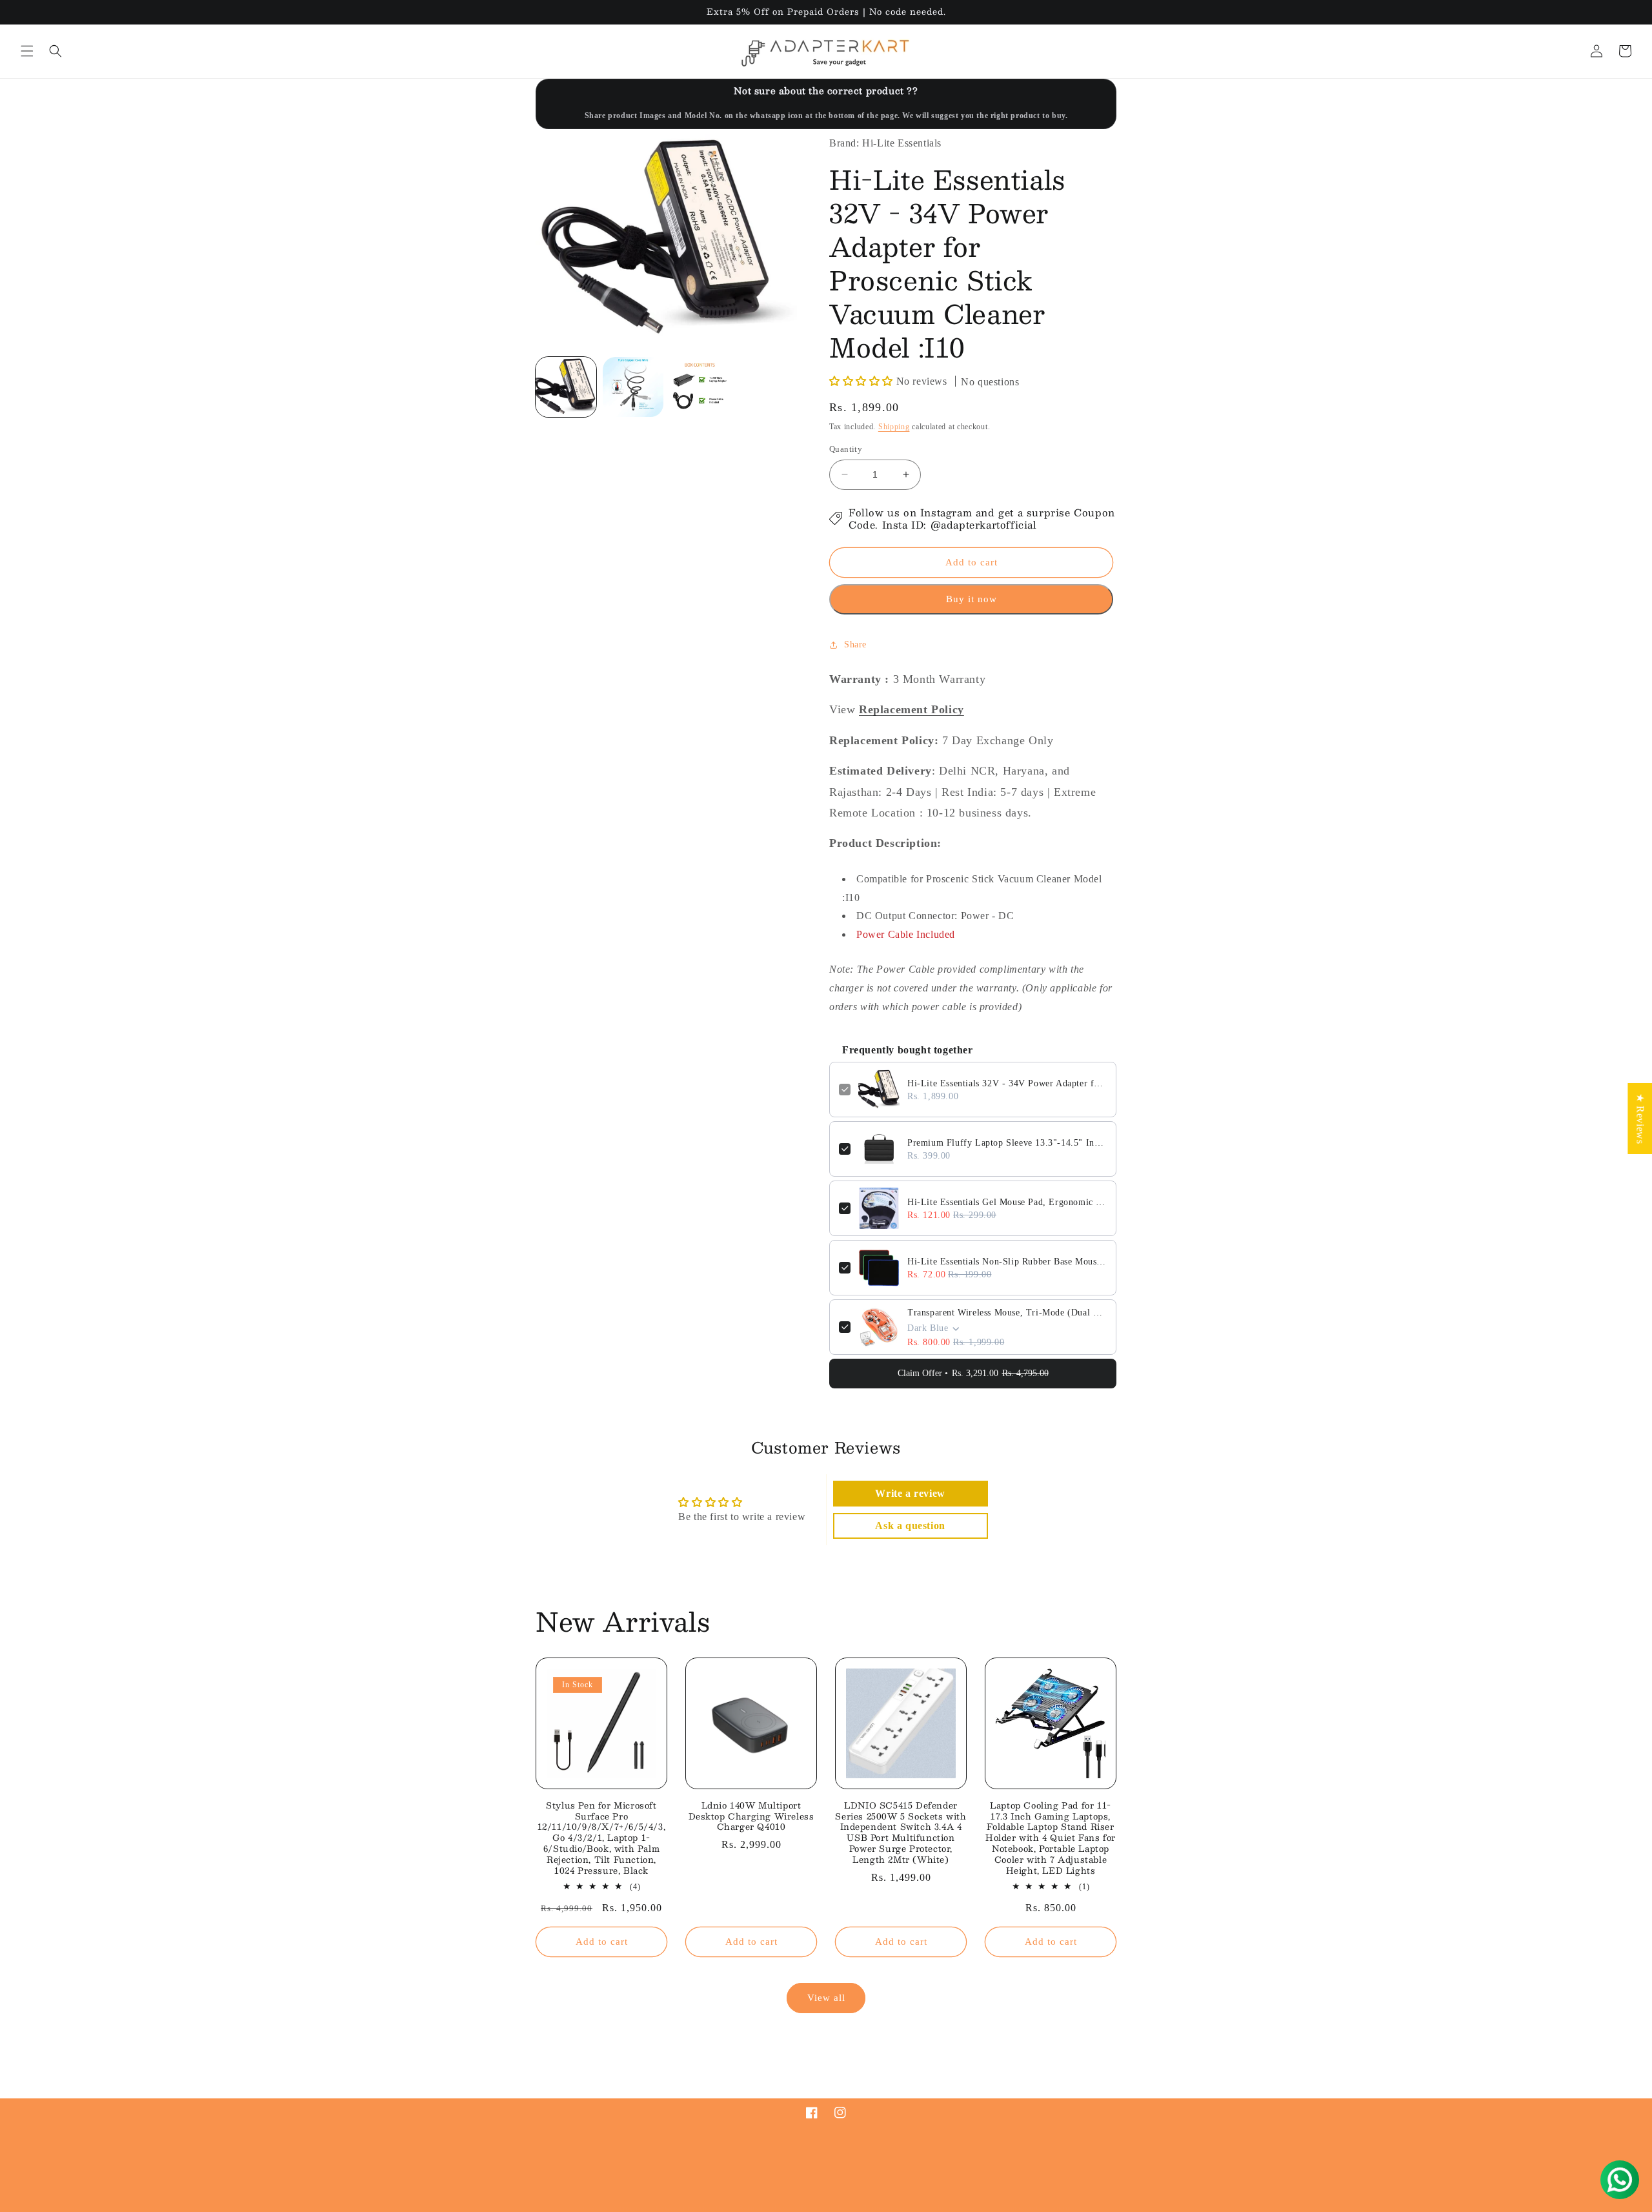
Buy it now (972, 599)
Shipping (894, 427)
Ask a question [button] (910, 1526)
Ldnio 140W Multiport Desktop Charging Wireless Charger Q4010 (751, 1817)
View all (826, 1998)
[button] (27, 51)
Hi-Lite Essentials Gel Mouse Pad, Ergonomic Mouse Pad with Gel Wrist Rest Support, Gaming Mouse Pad (1007, 1202)
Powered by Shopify (690, 2208)
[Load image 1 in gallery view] (566, 387)
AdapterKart (633, 2208)
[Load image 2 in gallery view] (633, 387)
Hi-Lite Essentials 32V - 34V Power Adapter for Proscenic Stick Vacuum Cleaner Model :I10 (1007, 1083)
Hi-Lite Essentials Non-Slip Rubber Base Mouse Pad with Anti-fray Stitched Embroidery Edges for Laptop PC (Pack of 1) (1007, 1262)
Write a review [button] (910, 1493)
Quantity (846, 449)
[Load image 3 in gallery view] (700, 387)
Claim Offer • (973, 1373)
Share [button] (855, 644)
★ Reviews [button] (1640, 1118)
